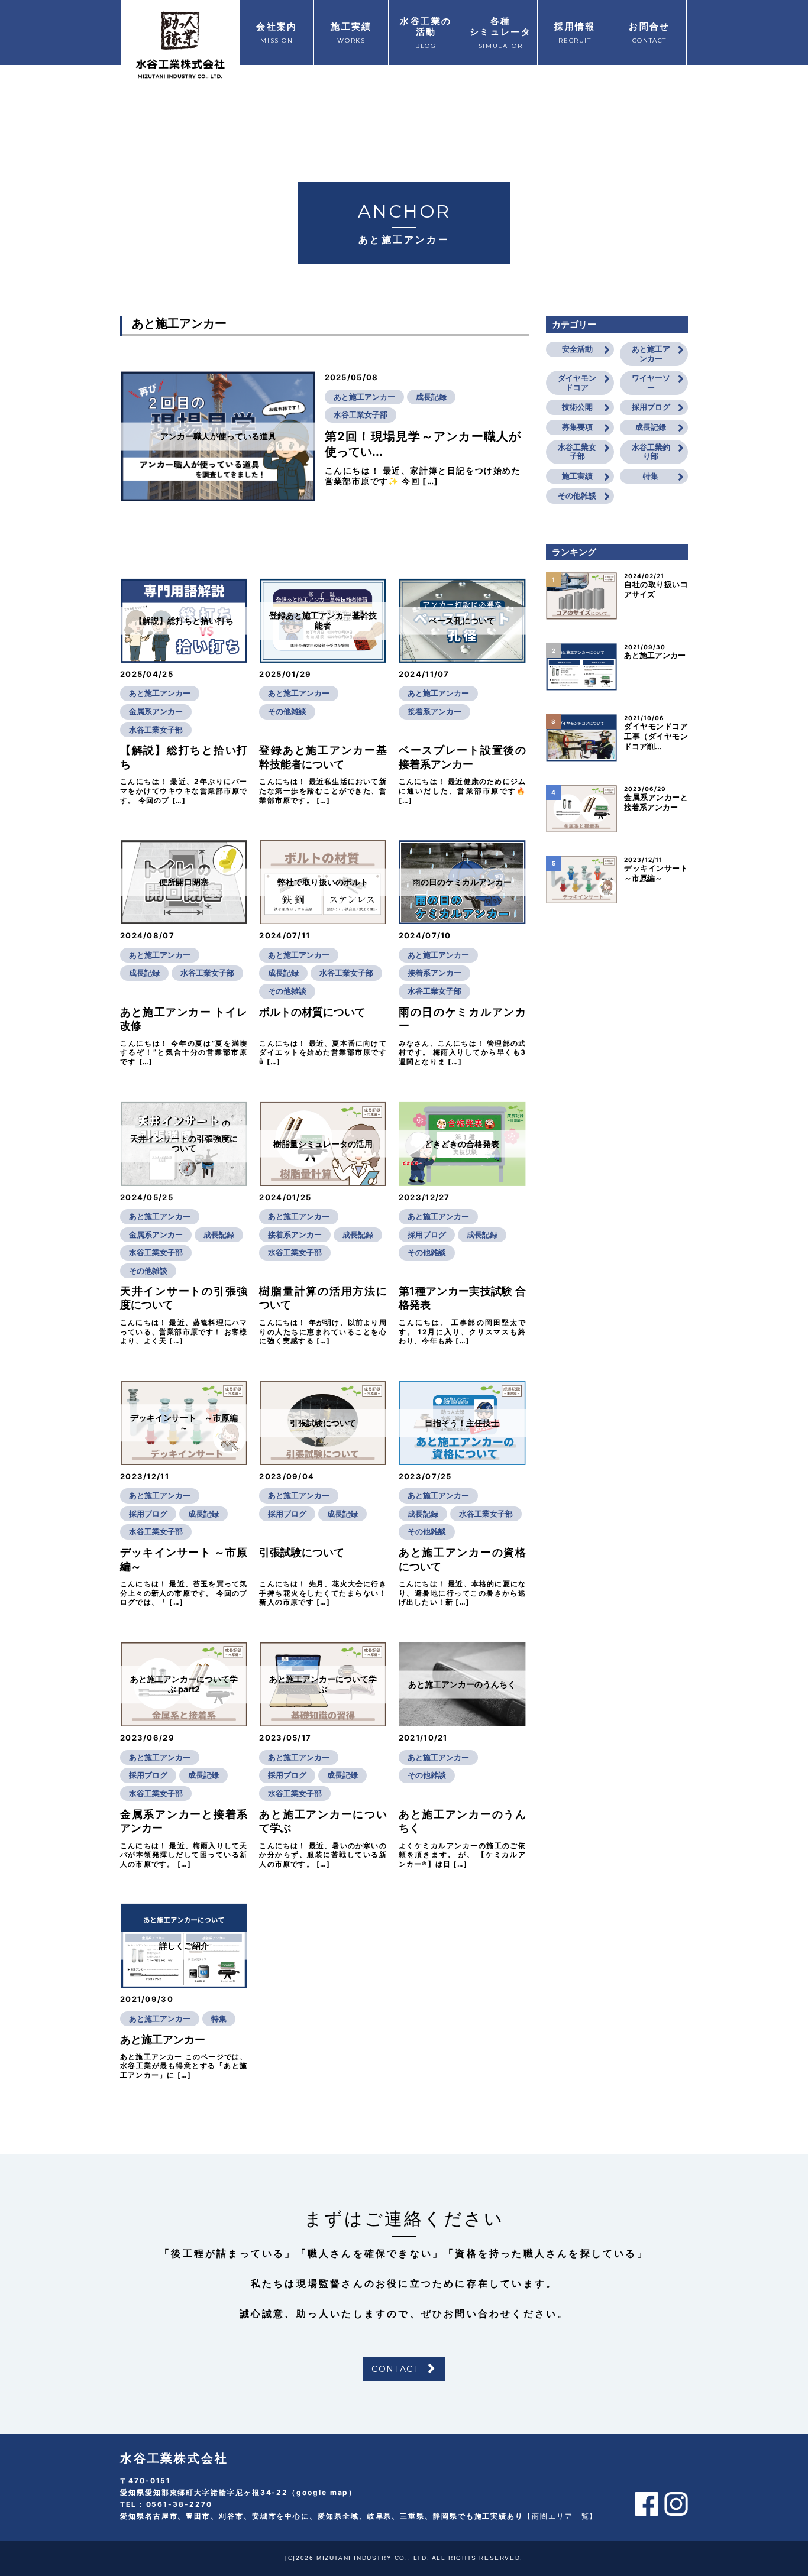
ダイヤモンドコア (577, 383)
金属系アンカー (156, 711)
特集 (219, 2018)
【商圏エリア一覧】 (560, 2516)
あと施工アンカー (364, 397)
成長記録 (431, 397)
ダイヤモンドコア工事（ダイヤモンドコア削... (656, 736)
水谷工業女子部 (361, 414)
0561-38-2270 (179, 2504)
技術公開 (577, 407)
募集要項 (577, 427)
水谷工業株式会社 (174, 2458)
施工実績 (577, 476)
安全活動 (577, 349)
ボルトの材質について (312, 1012)
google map (322, 2492)
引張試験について (302, 1552)
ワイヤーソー (651, 383)
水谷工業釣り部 (651, 452)
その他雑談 (287, 711)
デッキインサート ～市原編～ (656, 873)
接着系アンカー (434, 711)
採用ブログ (427, 1234)
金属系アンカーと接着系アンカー (656, 802)
